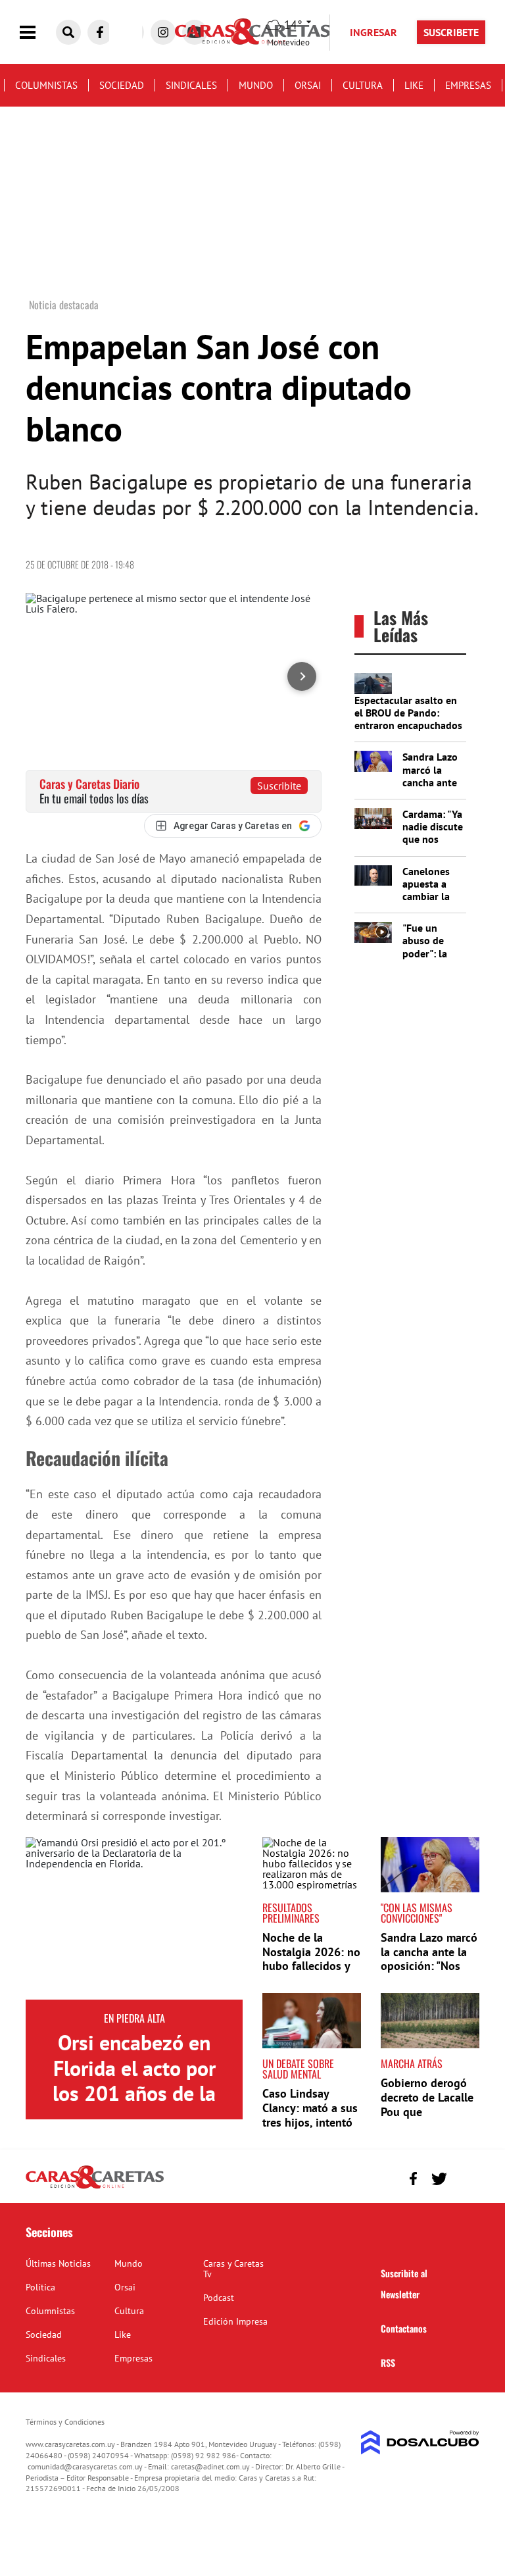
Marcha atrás (412, 2063)
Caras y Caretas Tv (233, 2269)
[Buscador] (68, 32)
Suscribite (279, 786)
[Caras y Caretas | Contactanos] (465, 2177)
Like (414, 85)
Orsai (308, 85)
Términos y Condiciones (65, 2422)
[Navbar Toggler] (37, 33)
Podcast (219, 2298)
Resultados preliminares (291, 1913)
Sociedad (122, 85)
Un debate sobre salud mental (298, 2069)
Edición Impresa (235, 2321)
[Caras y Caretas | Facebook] (100, 32)
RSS (388, 2362)
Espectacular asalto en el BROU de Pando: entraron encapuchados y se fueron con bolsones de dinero (408, 725)
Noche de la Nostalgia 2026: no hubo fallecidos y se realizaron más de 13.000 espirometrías (311, 1973)
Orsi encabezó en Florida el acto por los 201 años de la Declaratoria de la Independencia (134, 2093)
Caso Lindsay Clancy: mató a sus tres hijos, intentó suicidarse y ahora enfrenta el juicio (310, 2122)
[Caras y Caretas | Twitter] (439, 2179)
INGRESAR (373, 32)
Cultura (363, 85)
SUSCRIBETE (451, 32)
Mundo (256, 85)
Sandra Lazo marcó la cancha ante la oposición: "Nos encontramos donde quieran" (429, 1966)
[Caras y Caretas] (95, 2188)
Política (40, 2287)
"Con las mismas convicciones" (417, 1913)
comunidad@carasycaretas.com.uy (85, 2466)
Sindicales (191, 85)
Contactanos (404, 2328)
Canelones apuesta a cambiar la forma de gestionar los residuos (432, 903)
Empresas (468, 85)
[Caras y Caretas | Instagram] (163, 32)
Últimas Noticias (58, 2263)
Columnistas (46, 85)
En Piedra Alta (134, 2018)
